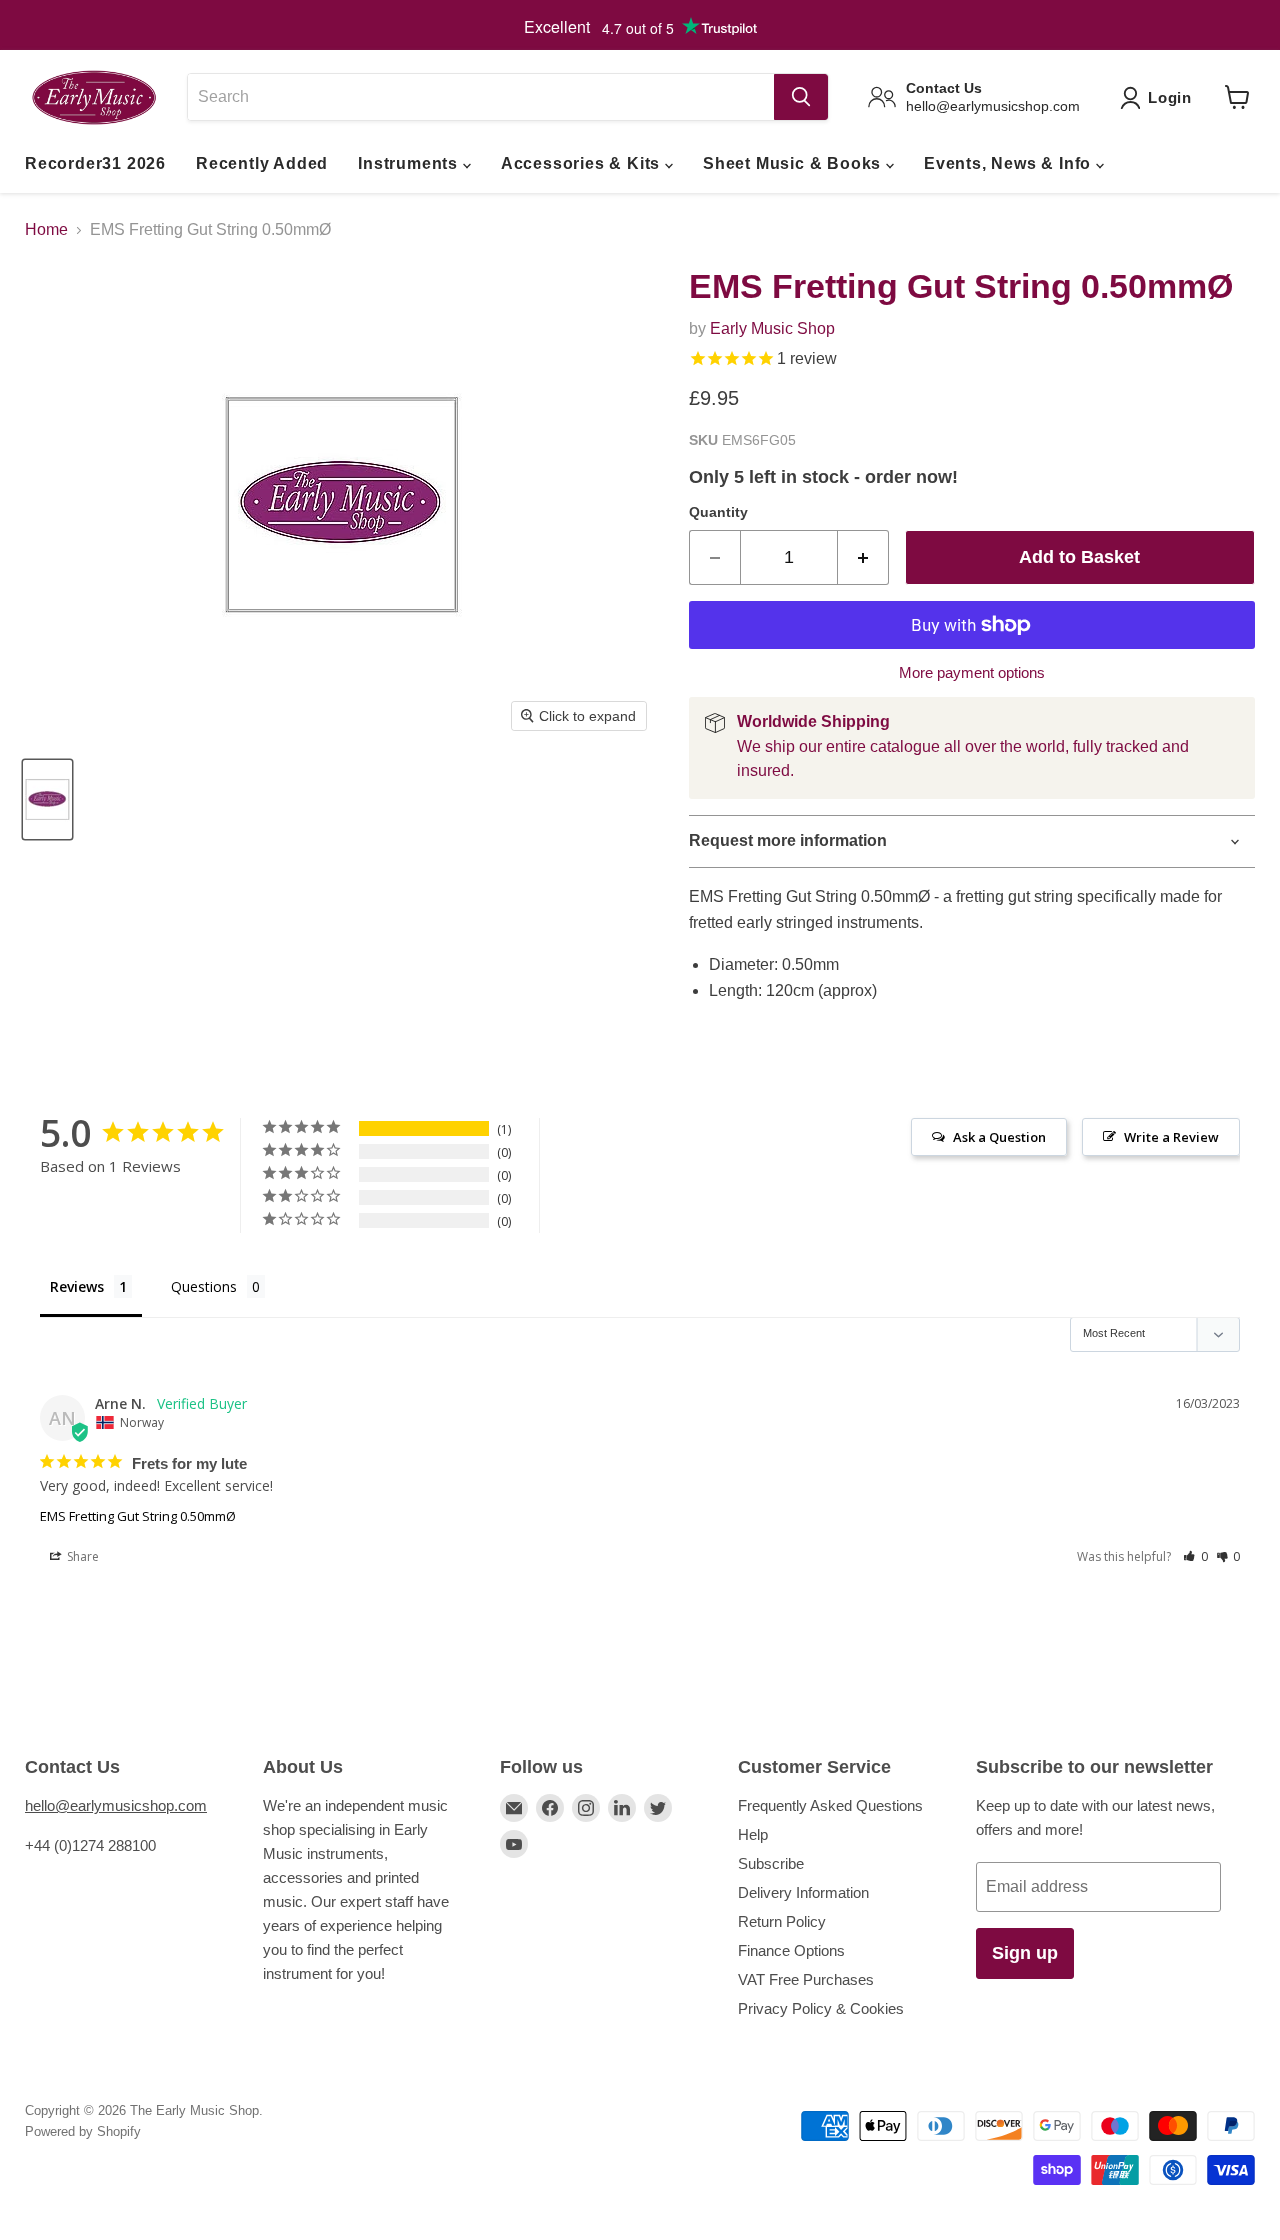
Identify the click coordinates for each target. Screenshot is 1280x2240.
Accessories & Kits (583, 163)
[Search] (801, 97)
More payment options (972, 672)
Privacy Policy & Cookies (821, 2008)
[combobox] (480, 97)
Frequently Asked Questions (830, 1805)
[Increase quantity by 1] (863, 557)
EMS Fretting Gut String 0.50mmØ (138, 1516)
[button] (1195, 1556)
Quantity (718, 512)
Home (46, 229)
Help (753, 1834)
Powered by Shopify (83, 2131)
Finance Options (791, 1950)
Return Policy (782, 1921)
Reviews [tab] (77, 1286)
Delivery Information (803, 1892)
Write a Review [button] (1171, 1137)
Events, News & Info (1010, 163)
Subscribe (771, 1863)
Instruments (410, 163)
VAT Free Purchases (806, 1979)
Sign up (1025, 1953)
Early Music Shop (772, 328)
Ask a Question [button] (999, 1137)
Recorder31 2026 (95, 163)
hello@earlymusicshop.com (116, 1805)
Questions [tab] (204, 1286)
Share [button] (81, 1556)
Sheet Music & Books (794, 163)
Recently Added (262, 163)
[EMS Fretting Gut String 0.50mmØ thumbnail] (47, 799)
